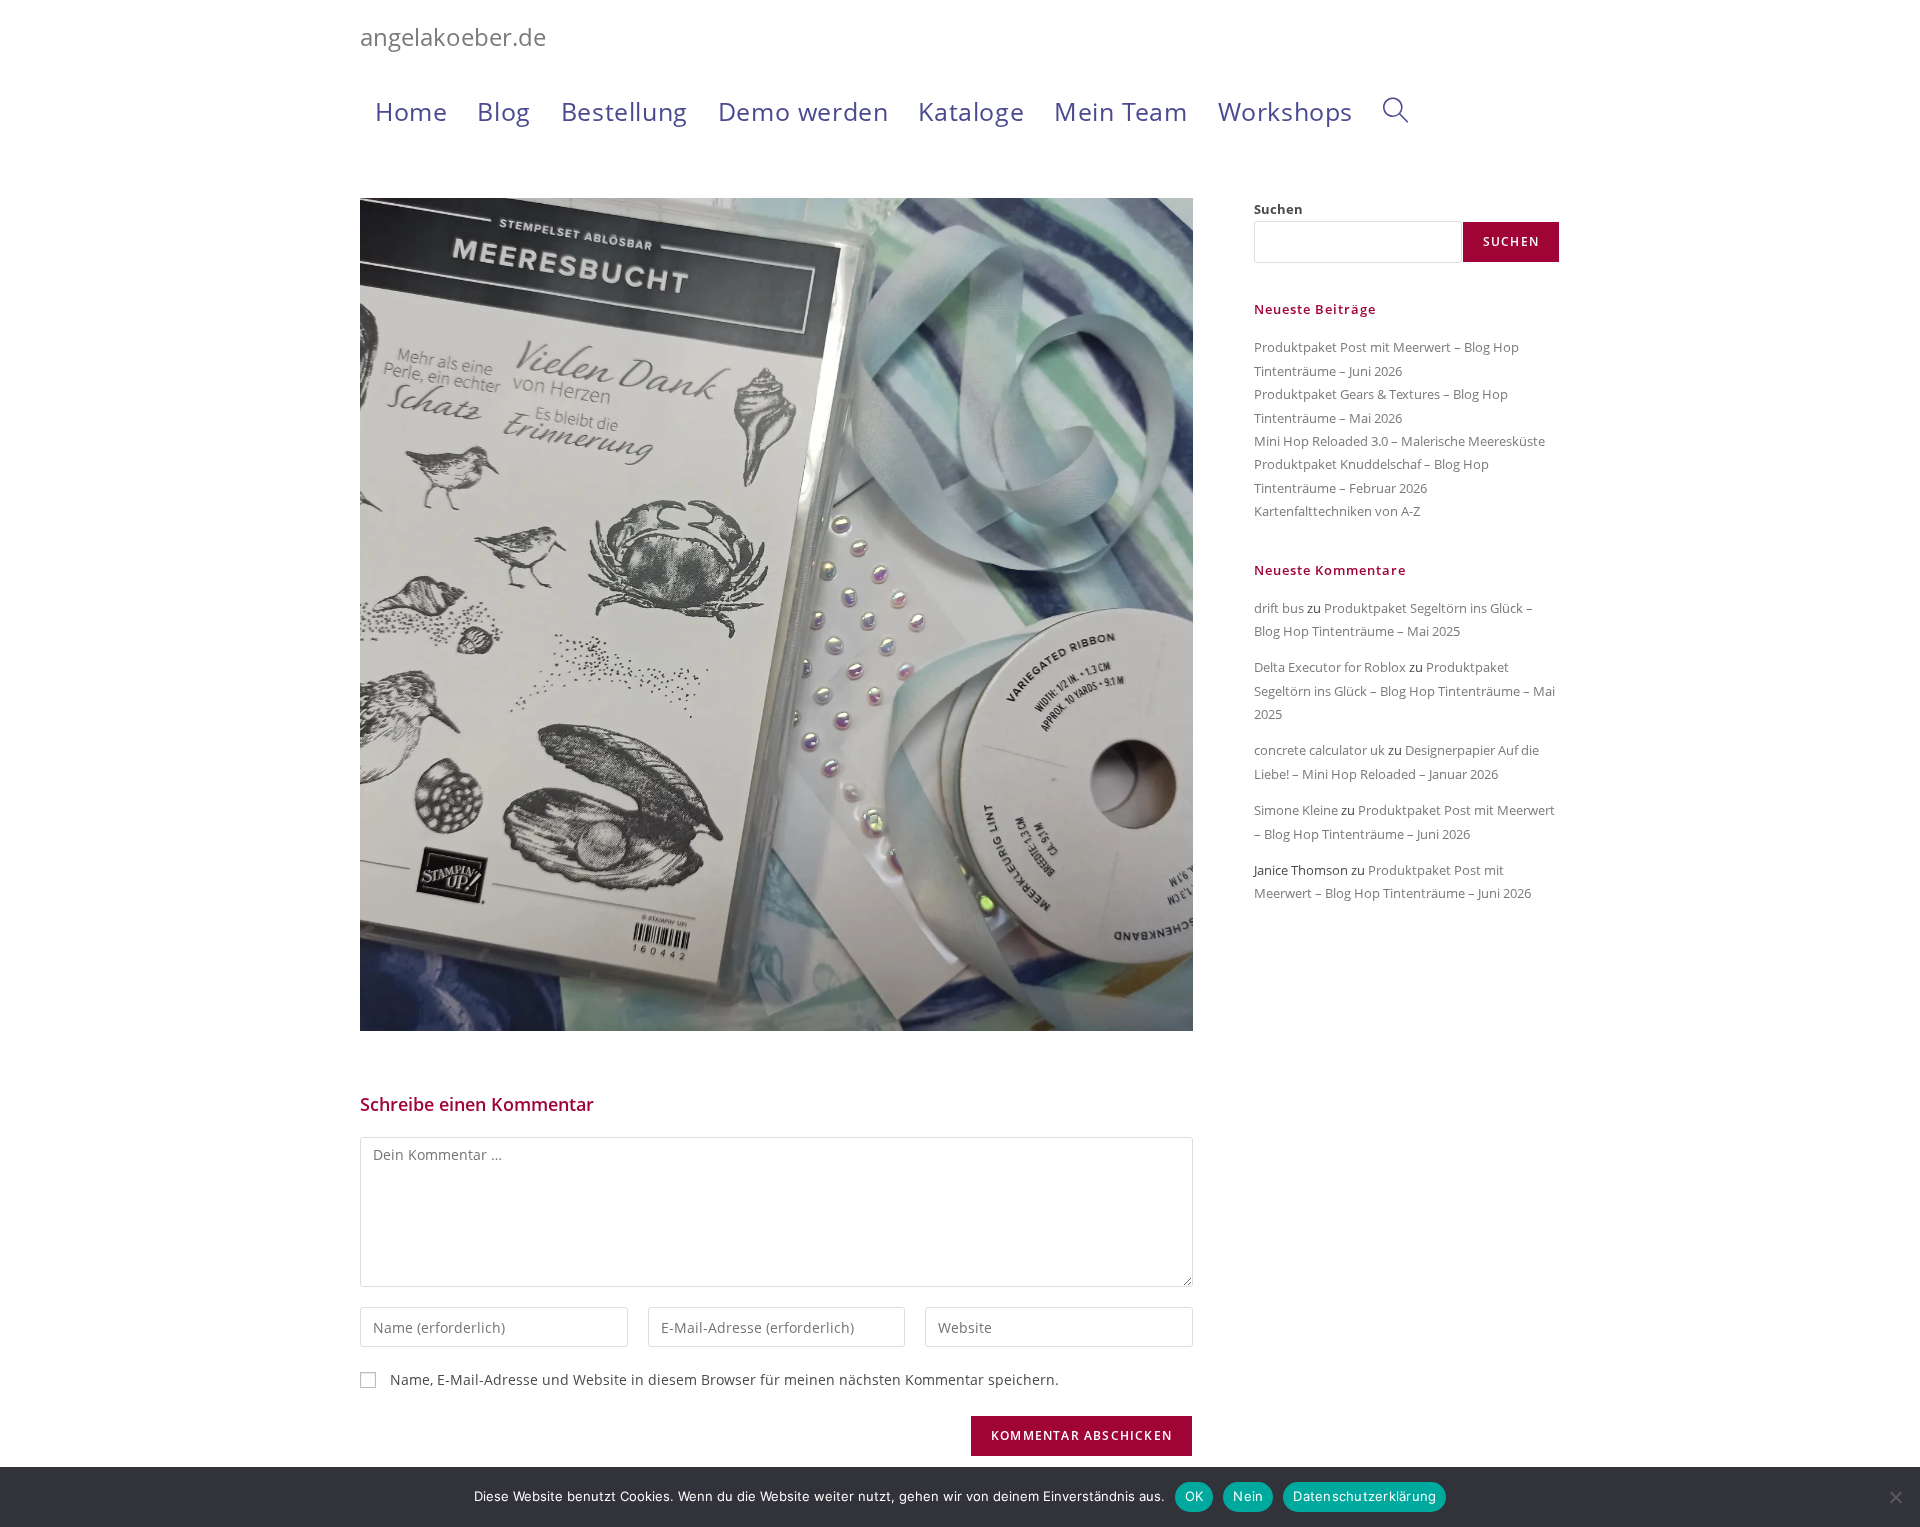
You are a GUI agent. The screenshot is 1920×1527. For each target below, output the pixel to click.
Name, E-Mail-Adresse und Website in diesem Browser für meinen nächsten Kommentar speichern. (724, 1379)
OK (1194, 1496)
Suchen (1278, 209)
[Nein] (1895, 1497)
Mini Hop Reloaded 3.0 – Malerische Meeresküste (1399, 441)
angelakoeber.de (453, 36)
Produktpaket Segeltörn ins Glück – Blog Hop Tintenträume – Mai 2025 (1404, 690)
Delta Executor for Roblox (1330, 667)
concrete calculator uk (1319, 750)
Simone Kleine (1296, 810)
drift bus (1279, 608)
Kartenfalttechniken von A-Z (1337, 511)
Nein (1248, 1496)
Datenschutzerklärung (1364, 1496)
